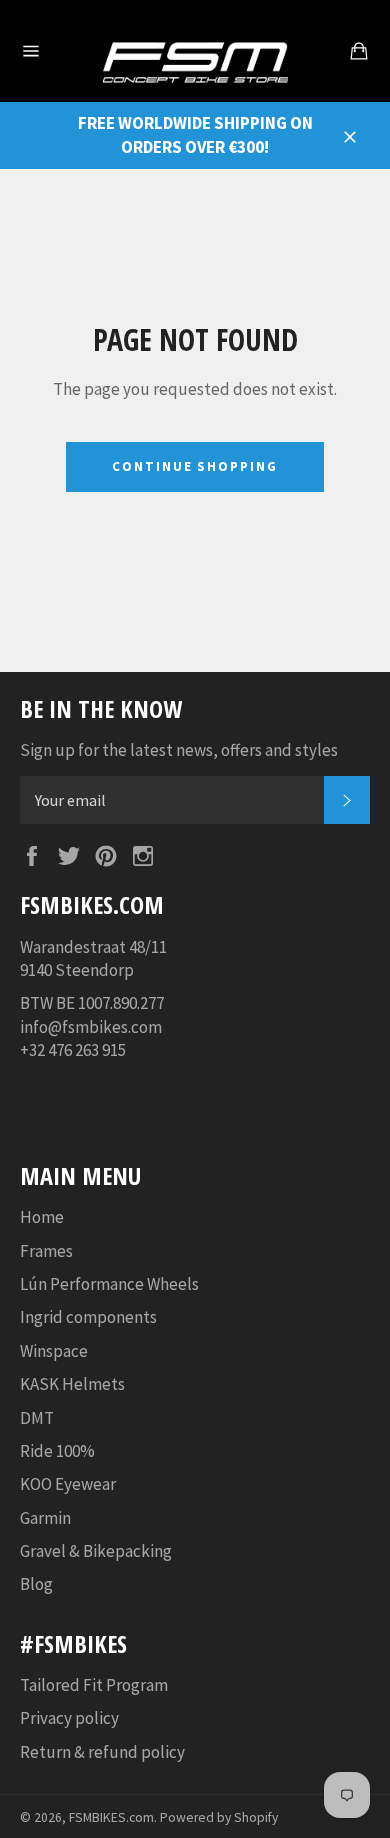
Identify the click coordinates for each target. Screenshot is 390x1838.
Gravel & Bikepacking (96, 1551)
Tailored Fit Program (94, 1685)
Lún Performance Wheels (109, 1284)
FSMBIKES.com (111, 1817)
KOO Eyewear (68, 1484)
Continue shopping (195, 466)
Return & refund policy (102, 1752)
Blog (36, 1584)
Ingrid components (88, 1317)
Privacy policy (69, 1718)
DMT (37, 1418)
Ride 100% (57, 1451)
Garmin (45, 1518)
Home (42, 1217)
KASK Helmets (72, 1384)
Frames (46, 1251)
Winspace (54, 1351)
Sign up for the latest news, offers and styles (179, 750)
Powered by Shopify (219, 1817)
